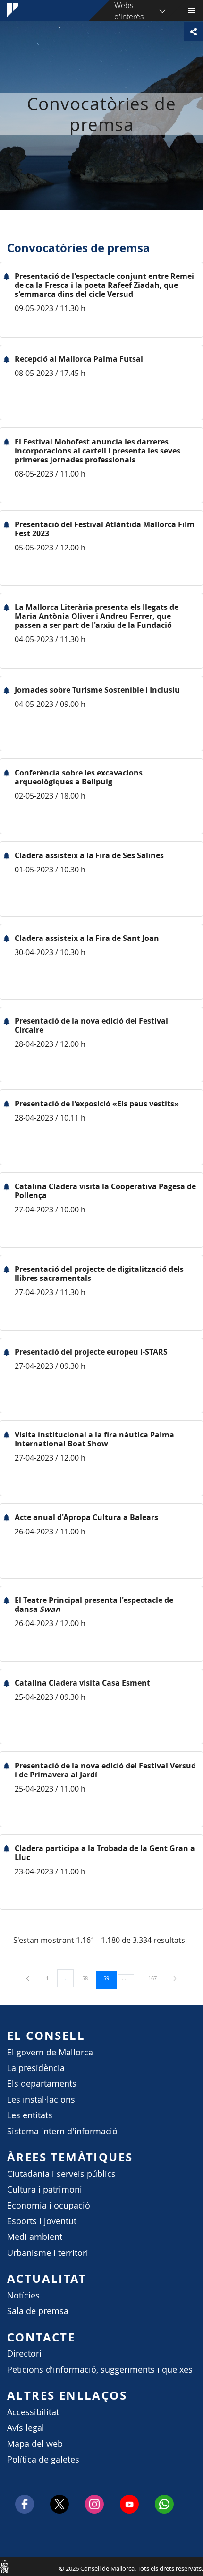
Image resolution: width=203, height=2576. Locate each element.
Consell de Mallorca (5, 2566)
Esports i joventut (42, 2221)
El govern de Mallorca (50, 2052)
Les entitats (30, 2115)
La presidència (36, 2068)
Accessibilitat (33, 2412)
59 (110, 1978)
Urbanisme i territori (48, 2253)
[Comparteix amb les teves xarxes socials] (194, 32)
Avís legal (26, 2428)
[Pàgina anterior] (28, 1978)
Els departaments (42, 2084)
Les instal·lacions (41, 2100)
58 (88, 1978)
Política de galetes (43, 2459)
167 (156, 1978)
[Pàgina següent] (175, 1978)
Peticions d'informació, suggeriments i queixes (100, 2370)
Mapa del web (35, 2444)
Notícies (23, 2295)
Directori (24, 2354)
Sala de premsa (38, 2311)
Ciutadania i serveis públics (61, 2174)
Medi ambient (35, 2237)
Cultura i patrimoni (45, 2189)
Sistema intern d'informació (62, 2131)
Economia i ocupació (49, 2206)
